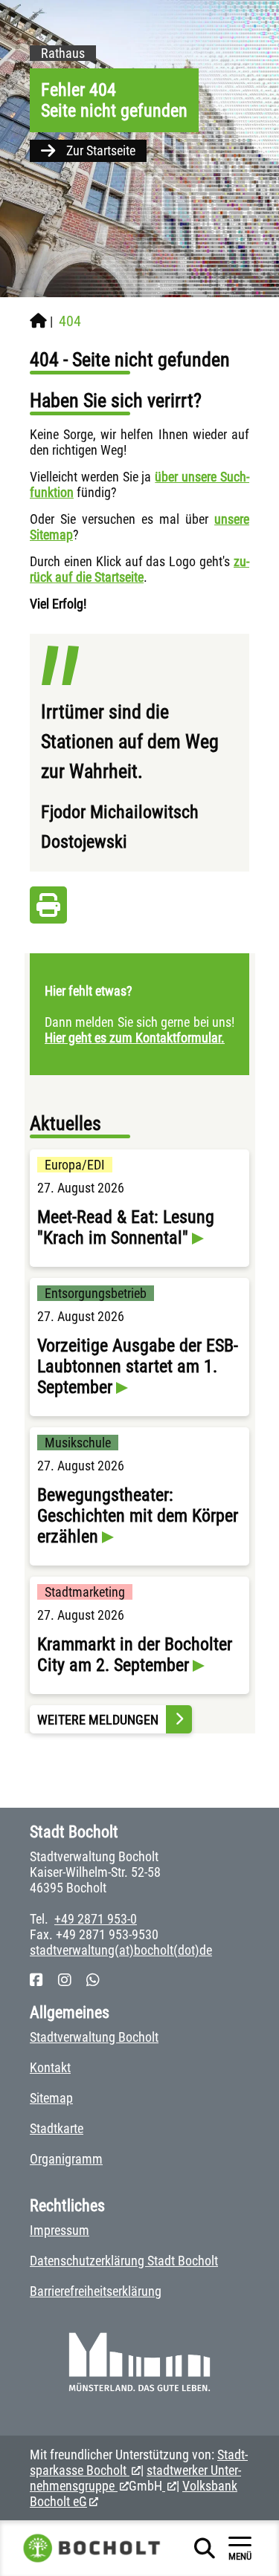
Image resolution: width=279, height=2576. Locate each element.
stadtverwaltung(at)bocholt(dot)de (121, 1950)
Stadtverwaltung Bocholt (94, 2037)
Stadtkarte (57, 2128)
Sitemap (51, 2098)
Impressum (60, 2230)
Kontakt (50, 2067)
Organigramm (66, 2159)
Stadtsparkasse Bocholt (139, 2462)
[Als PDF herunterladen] (48, 909)
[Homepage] (38, 321)
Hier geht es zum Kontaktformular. (135, 1038)
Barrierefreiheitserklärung (96, 2291)
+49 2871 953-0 (96, 1919)
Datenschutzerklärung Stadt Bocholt (124, 2261)
